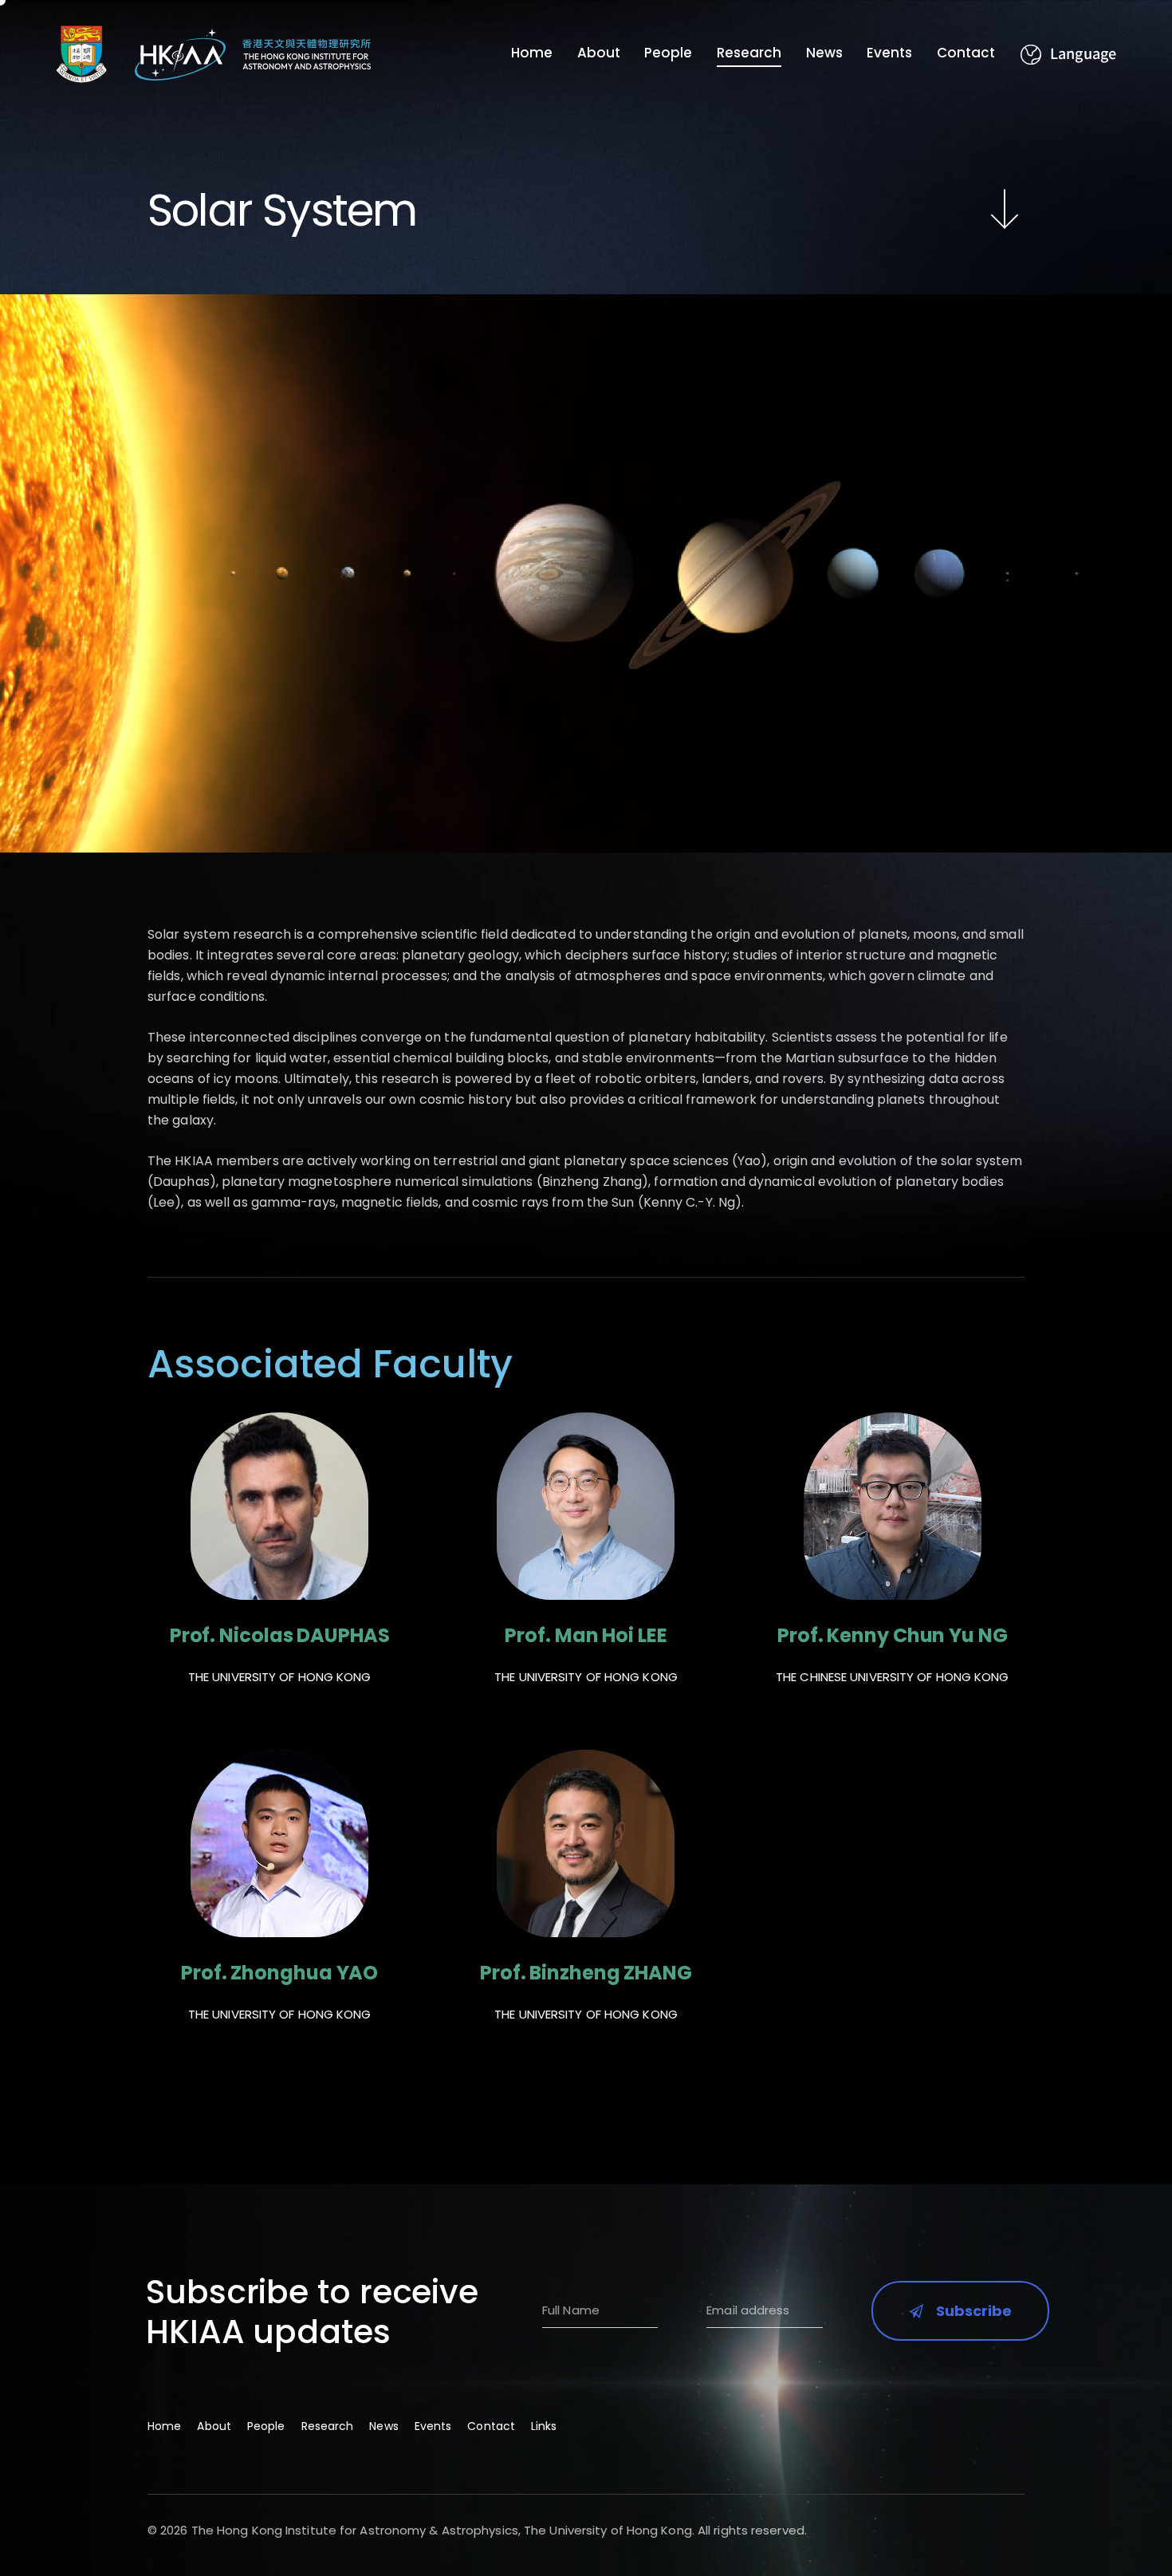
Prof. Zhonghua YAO (279, 1973)
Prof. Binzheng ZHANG (586, 1973)
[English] (1068, 55)
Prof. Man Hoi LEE (586, 1636)
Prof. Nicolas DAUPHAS (280, 1636)
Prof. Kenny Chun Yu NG (893, 1636)
